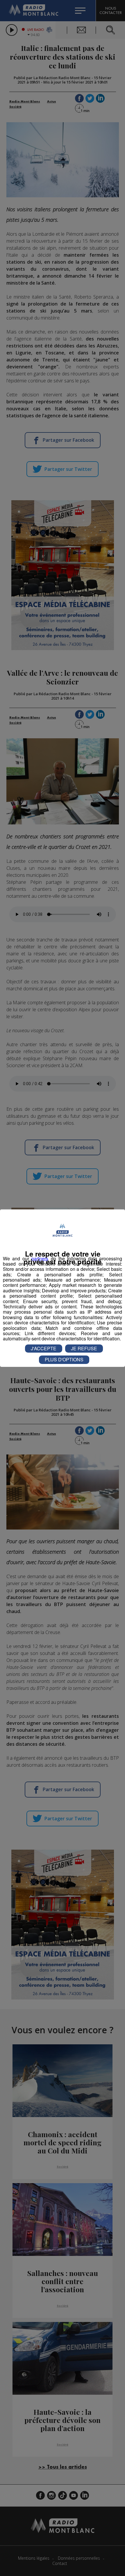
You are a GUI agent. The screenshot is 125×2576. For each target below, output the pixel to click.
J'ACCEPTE (44, 1348)
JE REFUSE (84, 1348)
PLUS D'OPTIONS (64, 1359)
